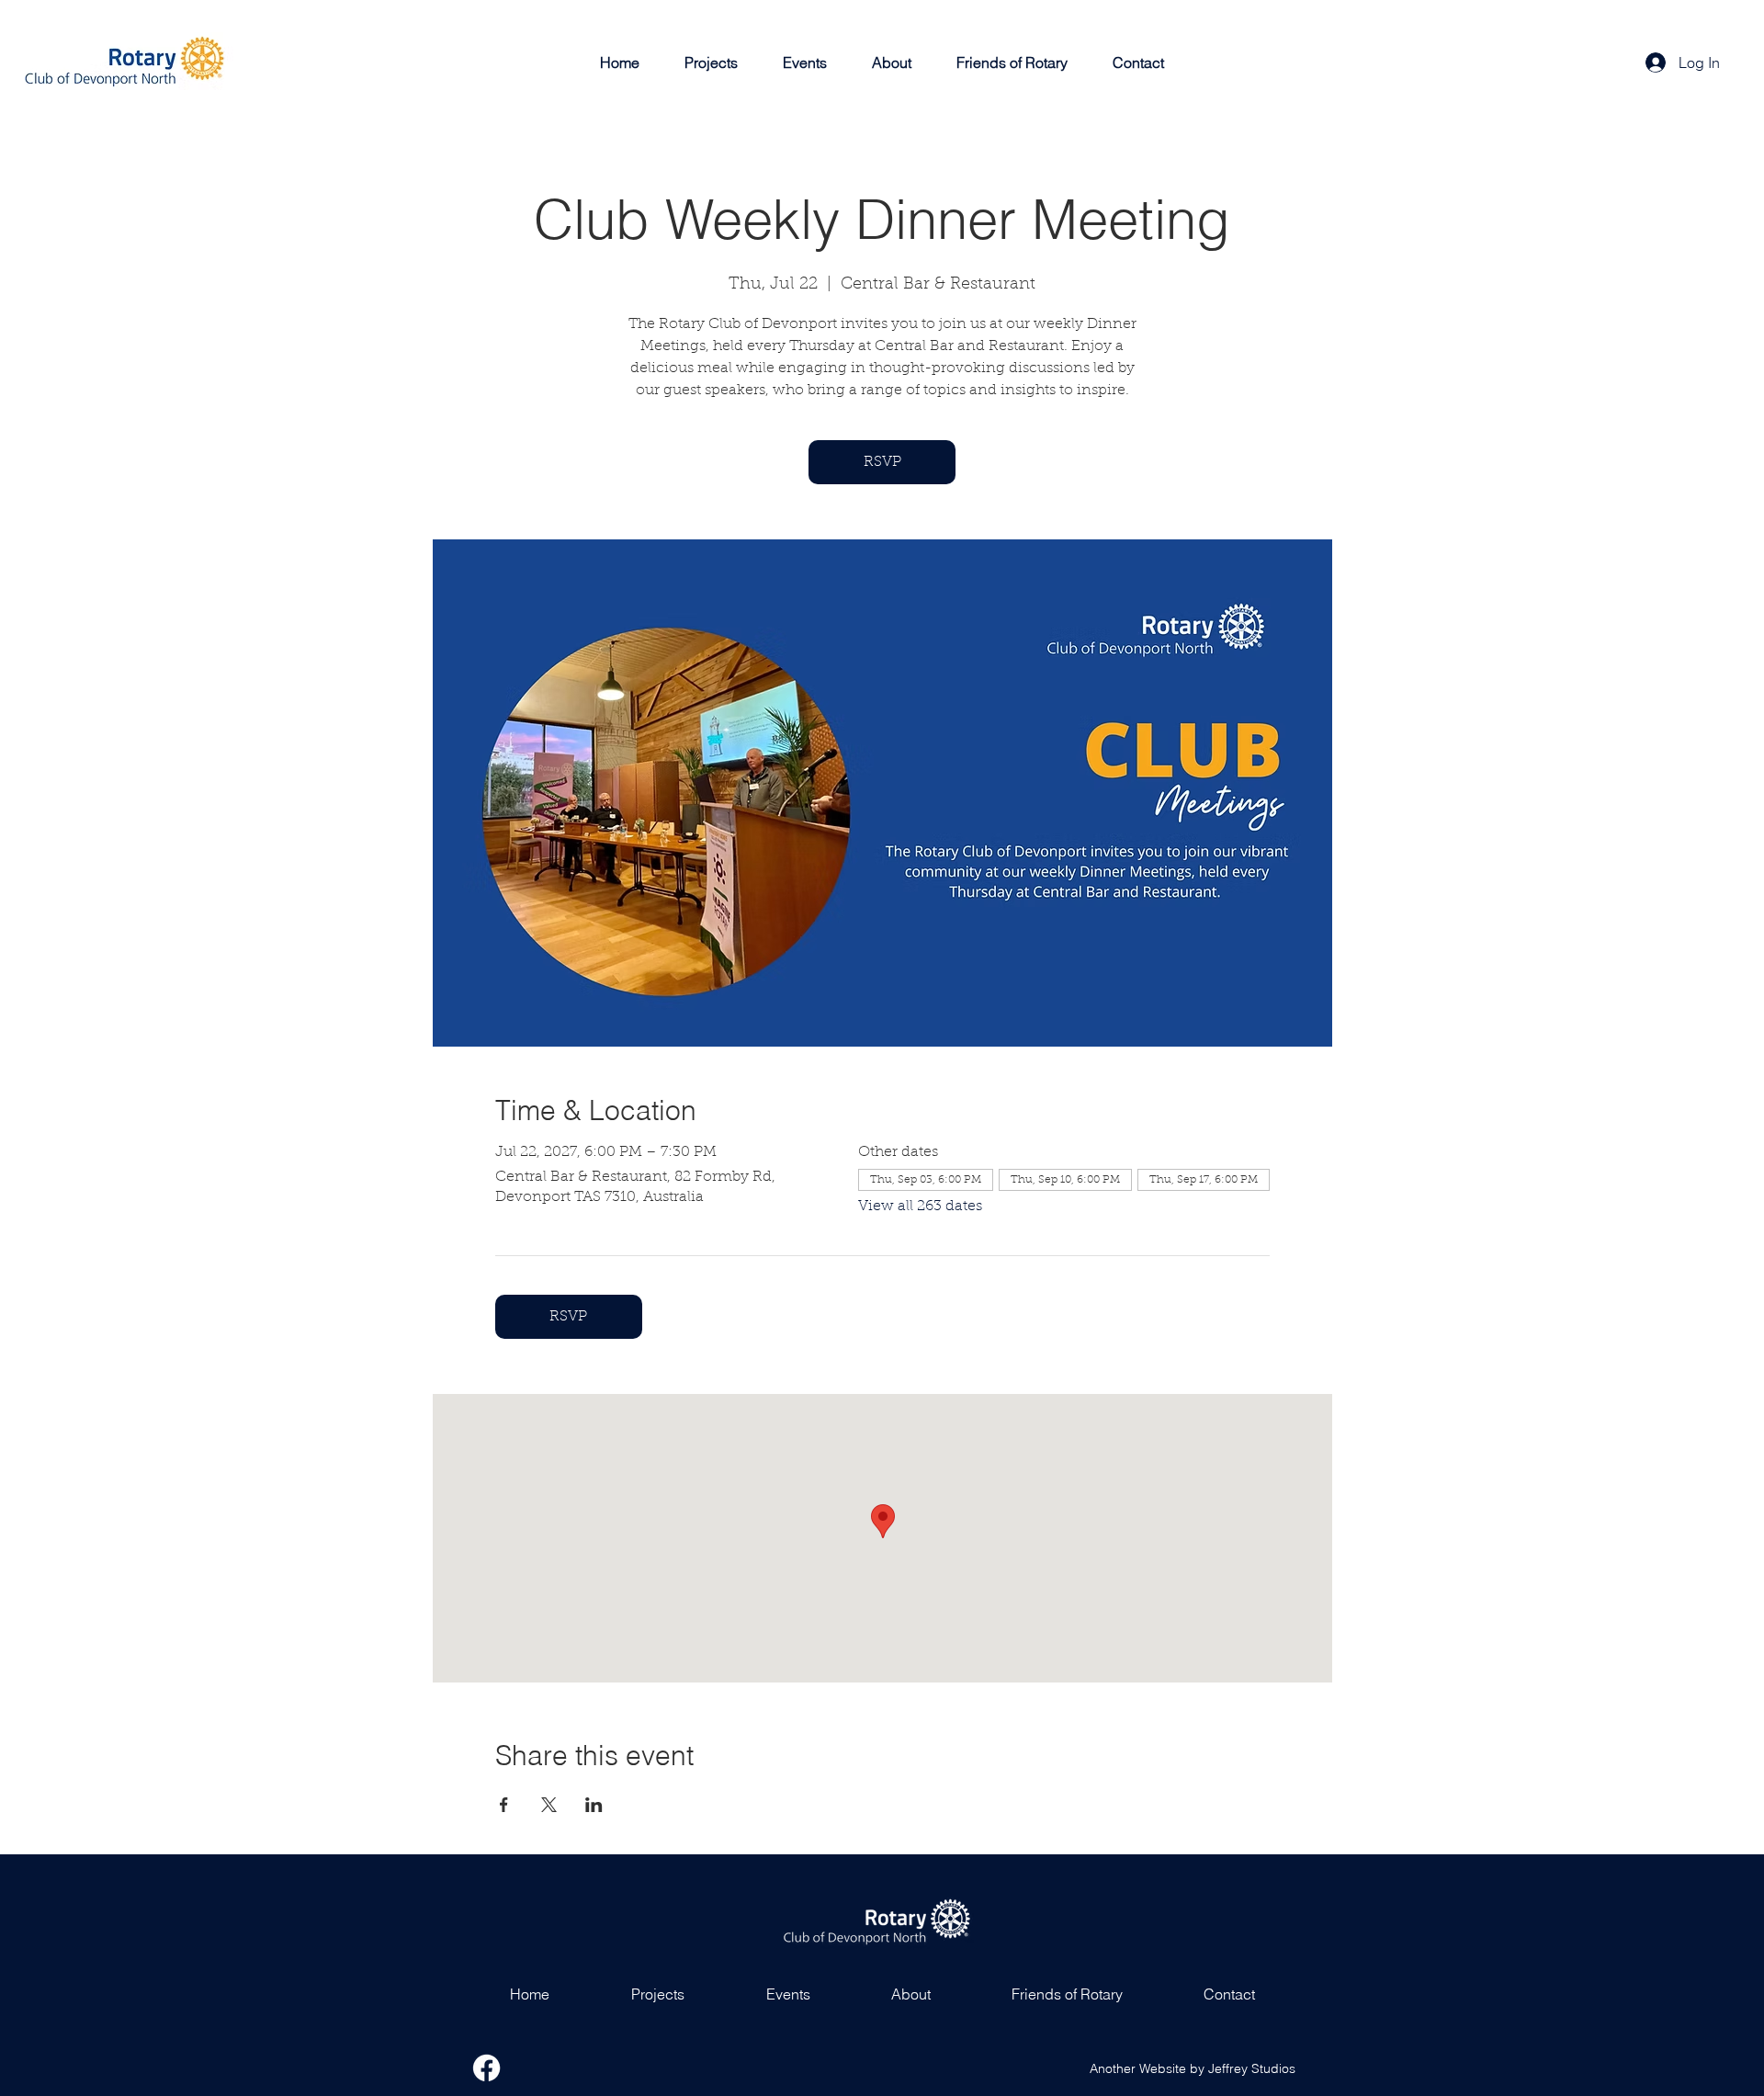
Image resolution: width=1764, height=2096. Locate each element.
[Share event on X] (549, 1805)
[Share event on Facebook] (504, 1805)
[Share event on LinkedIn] (594, 1805)
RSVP (882, 462)
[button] (712, 62)
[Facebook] (486, 2068)
